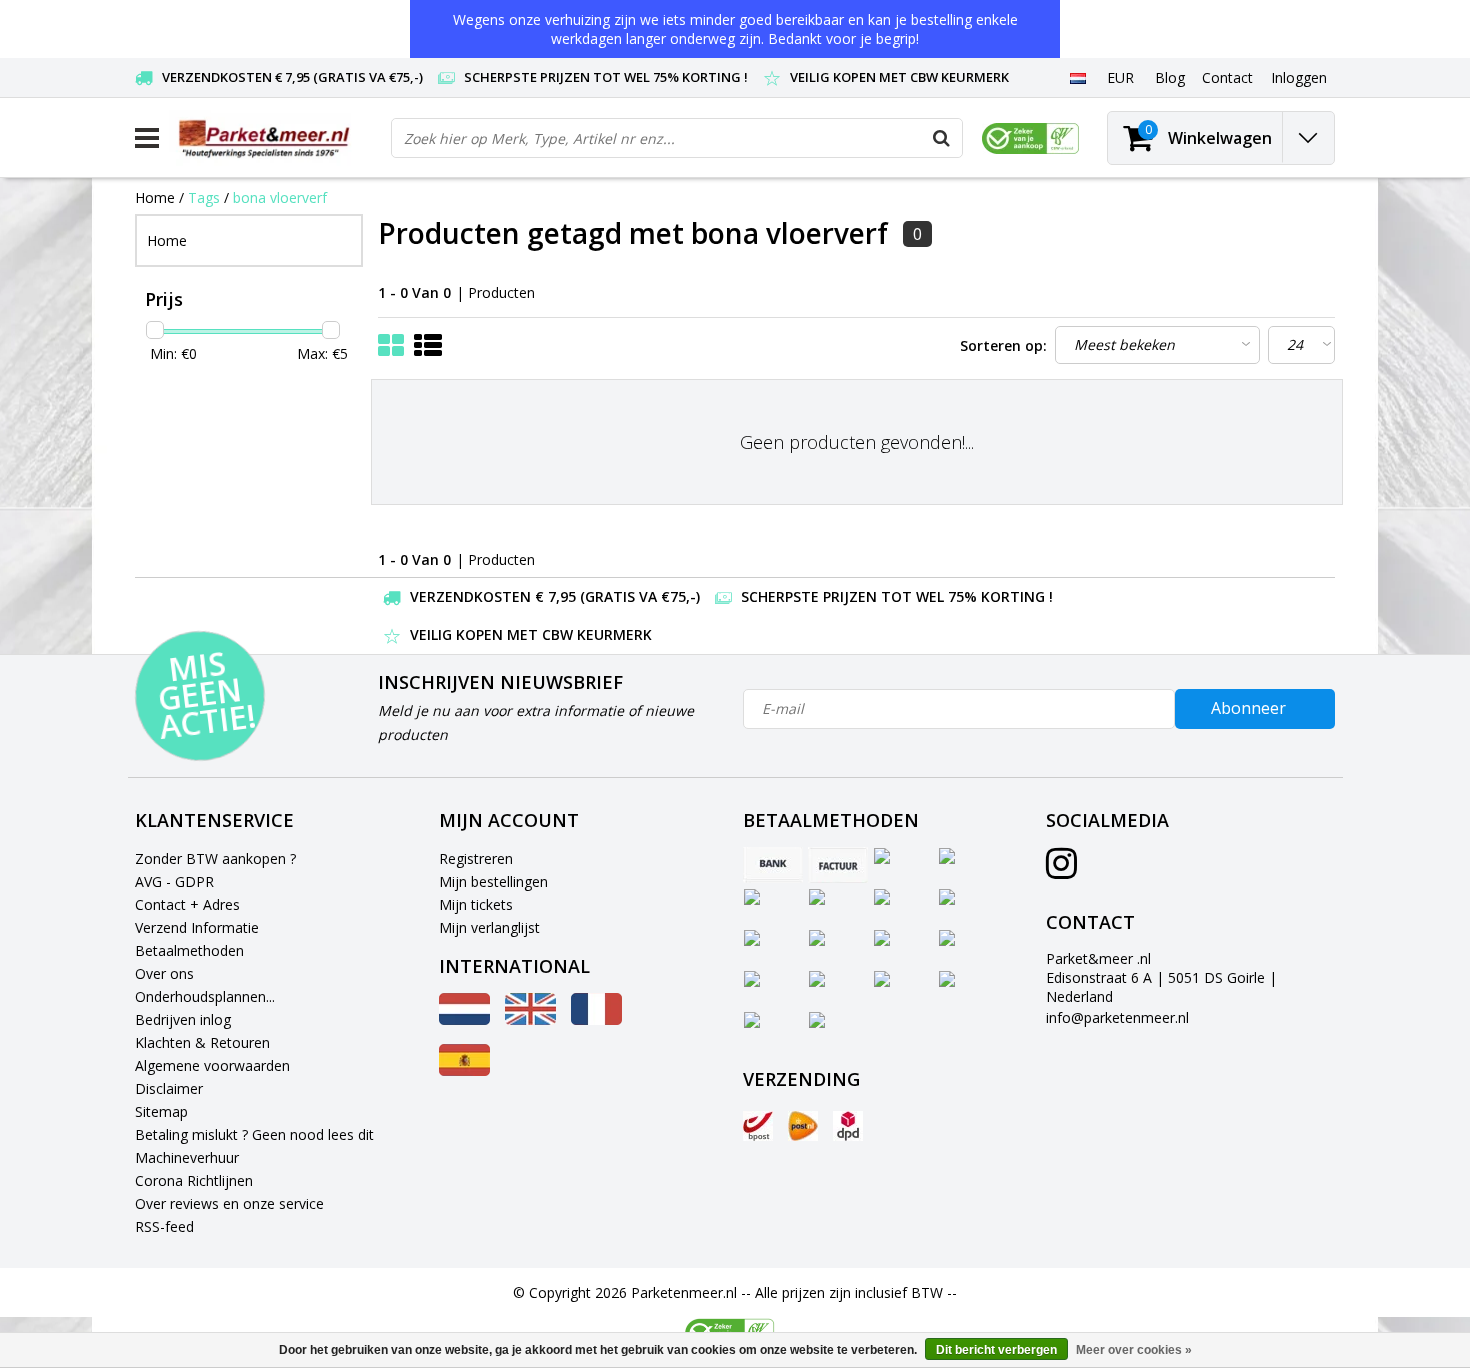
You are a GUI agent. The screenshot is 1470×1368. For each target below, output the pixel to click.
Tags (204, 197)
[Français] (596, 1019)
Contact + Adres (187, 904)
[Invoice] (838, 865)
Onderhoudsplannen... (205, 996)
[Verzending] (758, 1126)
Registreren (476, 858)
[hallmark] (1030, 138)
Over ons (164, 973)
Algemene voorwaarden (212, 1065)
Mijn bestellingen (493, 881)
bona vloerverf (280, 197)
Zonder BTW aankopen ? (215, 858)
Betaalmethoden (189, 950)
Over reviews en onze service (229, 1203)
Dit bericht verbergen (996, 1350)
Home (155, 197)
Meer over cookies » (1134, 1350)
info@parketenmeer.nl (1117, 1017)
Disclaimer (169, 1088)
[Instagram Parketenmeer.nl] (1061, 870)
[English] (530, 1019)
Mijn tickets (476, 904)
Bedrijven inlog (183, 1019)
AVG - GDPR (174, 881)
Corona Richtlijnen (194, 1180)
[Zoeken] (942, 138)
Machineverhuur (187, 1157)
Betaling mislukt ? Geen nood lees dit (254, 1134)
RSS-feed (164, 1226)
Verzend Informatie (197, 927)
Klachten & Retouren (202, 1042)
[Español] (464, 1070)
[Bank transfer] (773, 865)
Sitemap (161, 1111)
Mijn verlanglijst (489, 927)
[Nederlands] (1077, 77)
